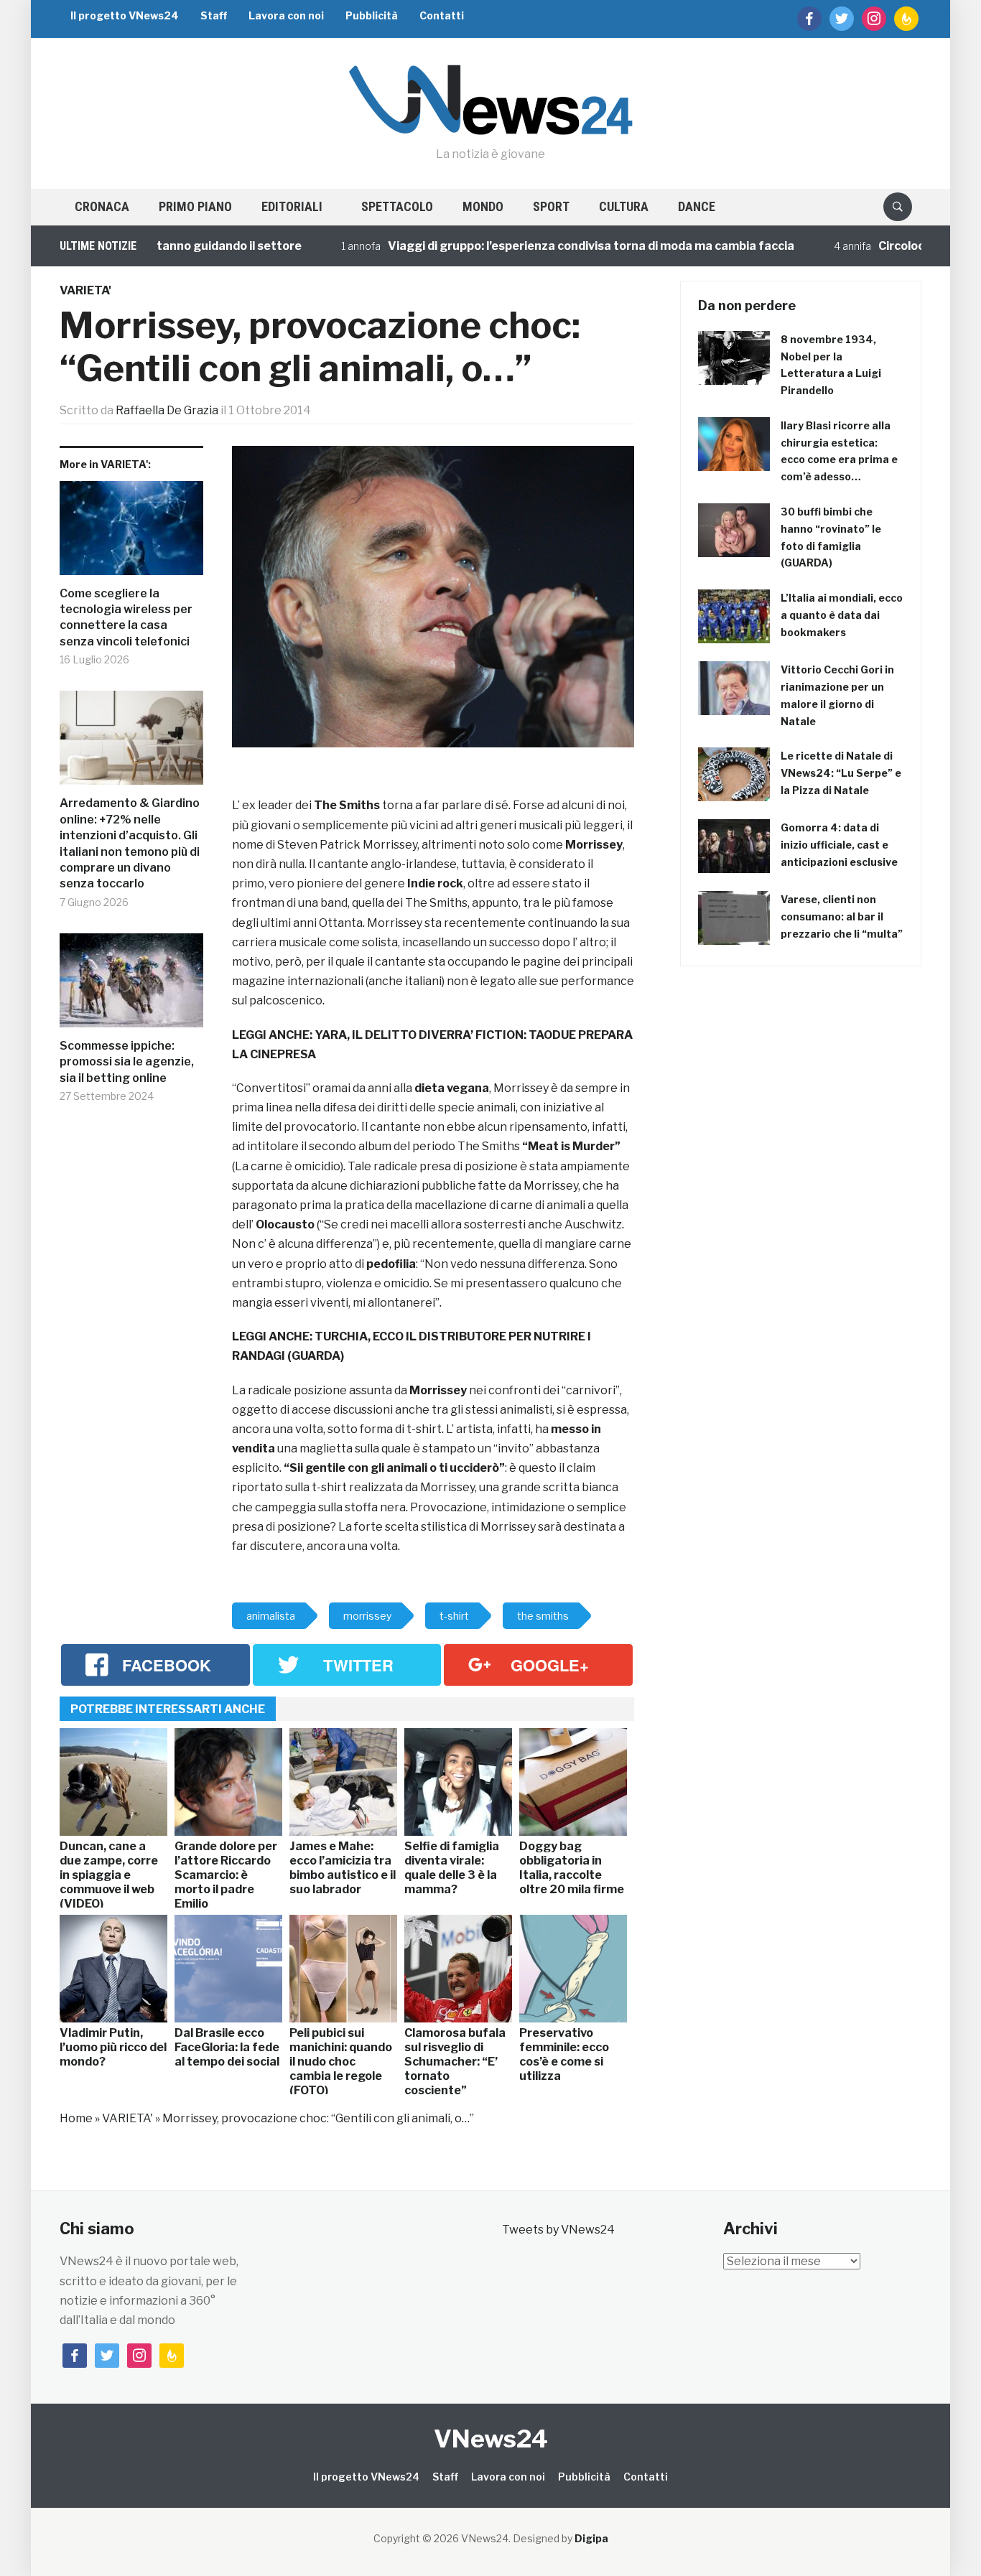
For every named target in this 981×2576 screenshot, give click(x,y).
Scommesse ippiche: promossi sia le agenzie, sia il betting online (127, 1062)
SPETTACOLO (397, 206)
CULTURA (624, 206)
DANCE (697, 206)
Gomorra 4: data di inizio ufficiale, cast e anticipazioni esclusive (839, 845)
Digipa (591, 2538)
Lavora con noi (286, 15)
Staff (214, 15)
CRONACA (102, 206)
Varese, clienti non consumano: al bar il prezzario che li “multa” (842, 916)
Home (76, 2118)
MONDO (483, 206)
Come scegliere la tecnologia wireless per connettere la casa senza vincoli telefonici (126, 617)
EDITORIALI (292, 206)
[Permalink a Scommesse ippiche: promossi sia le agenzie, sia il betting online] (131, 986)
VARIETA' (85, 290)
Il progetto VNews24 (125, 15)
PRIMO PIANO (195, 206)
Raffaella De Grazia (167, 410)
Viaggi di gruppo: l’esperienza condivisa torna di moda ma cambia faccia (544, 246)
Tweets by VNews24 (558, 2230)
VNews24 (491, 2439)
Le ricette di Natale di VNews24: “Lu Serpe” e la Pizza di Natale (841, 773)
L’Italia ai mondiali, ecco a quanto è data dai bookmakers (842, 615)
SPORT (551, 206)
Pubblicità (372, 15)
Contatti (442, 15)
